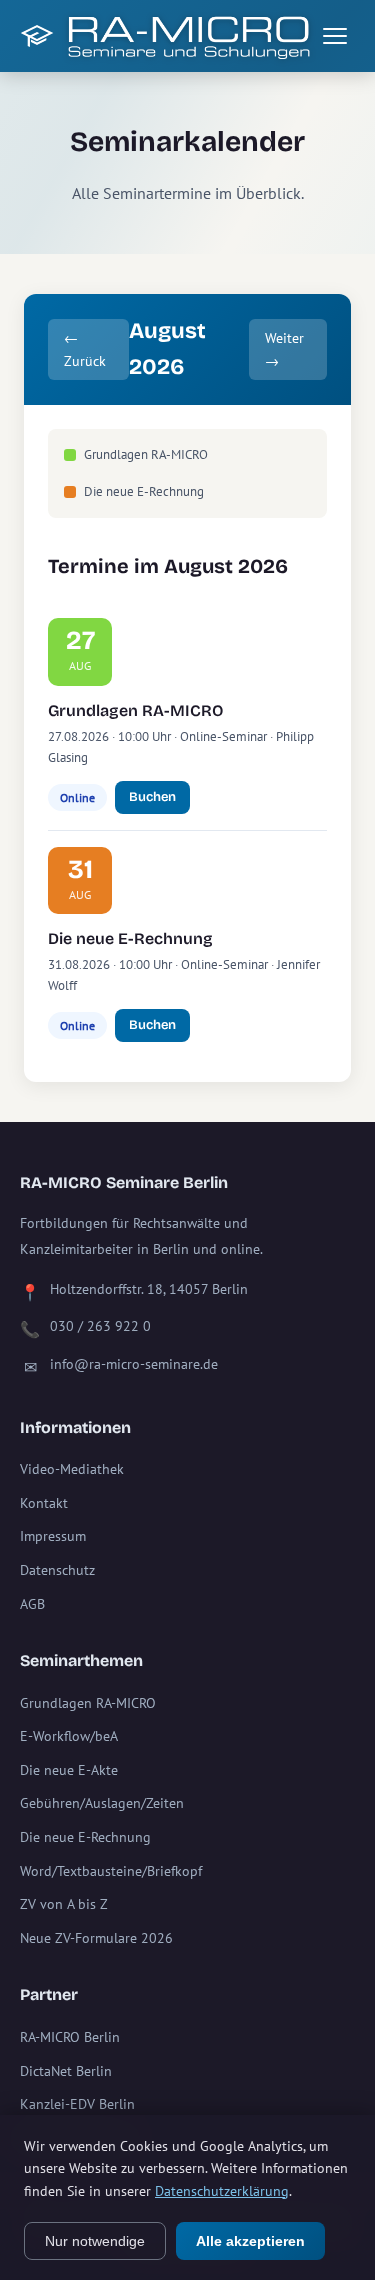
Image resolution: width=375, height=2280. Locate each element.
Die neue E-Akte (69, 1770)
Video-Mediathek (72, 1469)
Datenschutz (57, 1570)
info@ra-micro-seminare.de (134, 1364)
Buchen (152, 797)
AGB (32, 1604)
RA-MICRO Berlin (70, 2037)
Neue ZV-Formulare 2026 (96, 1938)
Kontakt (44, 1503)
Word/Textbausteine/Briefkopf (111, 1871)
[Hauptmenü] (335, 36)
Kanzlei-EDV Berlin (77, 2104)
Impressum (53, 1536)
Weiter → (284, 349)
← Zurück (85, 349)
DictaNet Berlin (66, 2071)
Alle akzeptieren (250, 2241)
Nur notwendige (95, 2241)
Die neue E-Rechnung (130, 938)
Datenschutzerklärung (222, 2191)
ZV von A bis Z (64, 1904)
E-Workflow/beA (69, 1736)
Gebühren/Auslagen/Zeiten (102, 1803)
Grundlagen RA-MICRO (136, 710)
